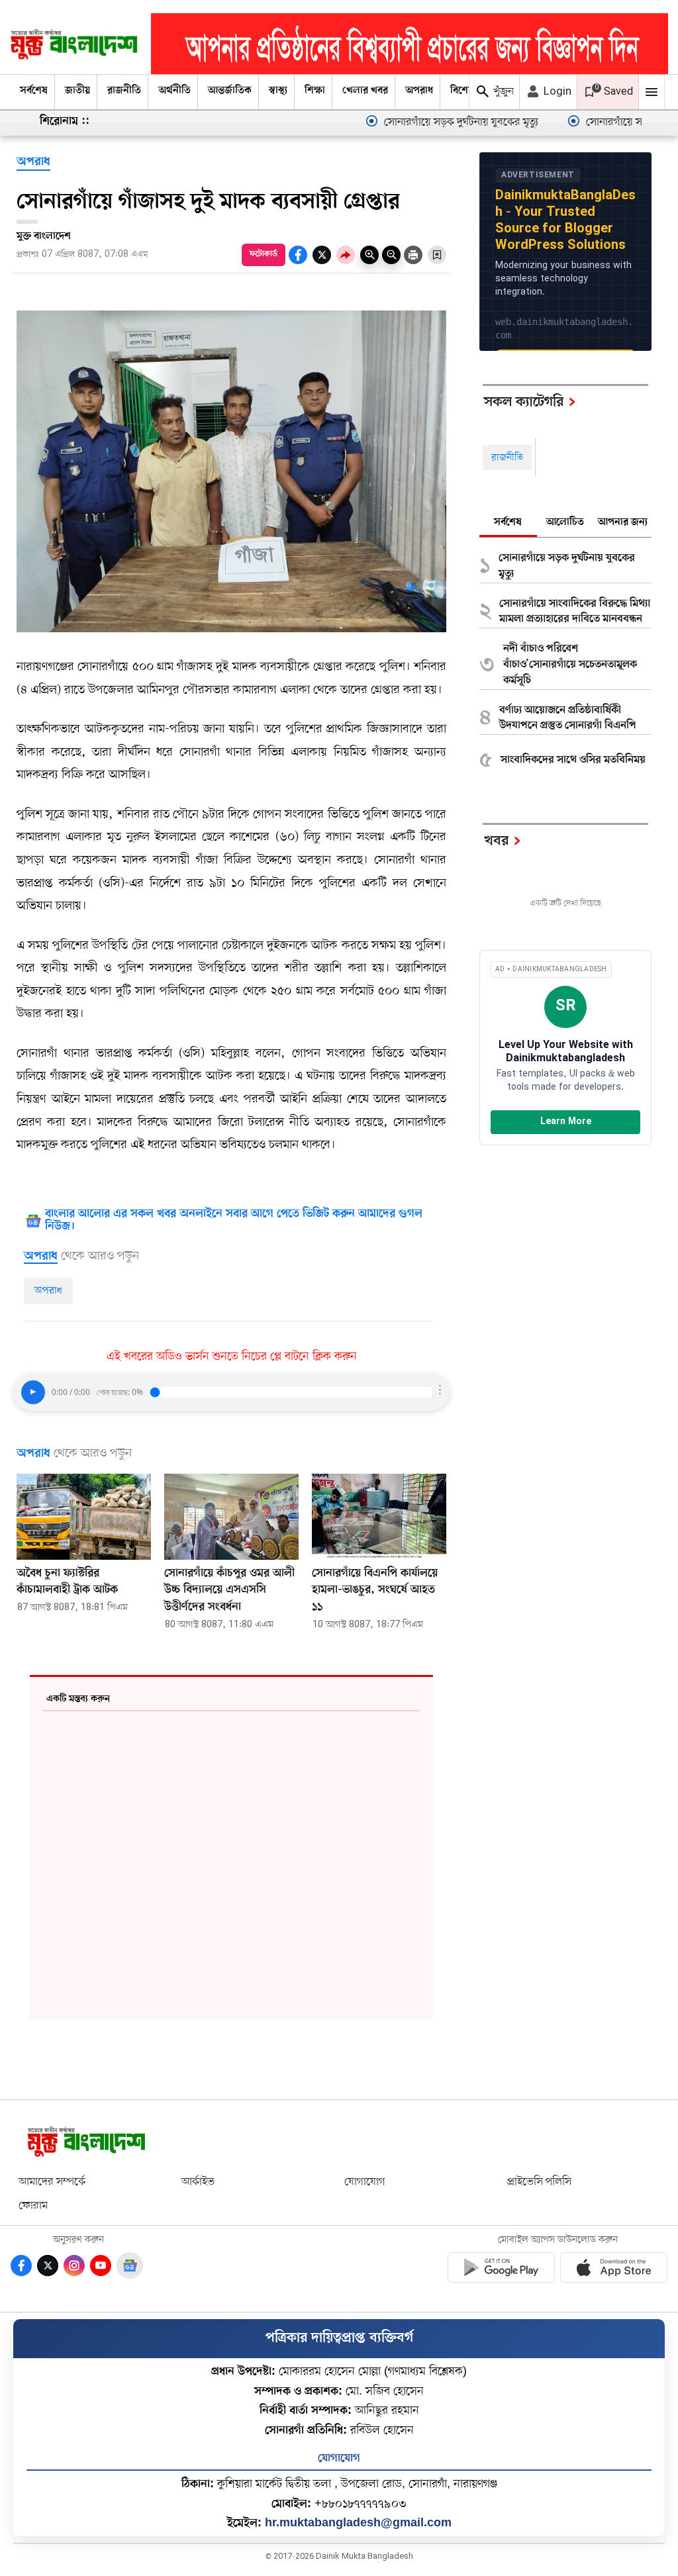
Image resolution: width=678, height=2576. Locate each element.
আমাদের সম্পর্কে (52, 2182)
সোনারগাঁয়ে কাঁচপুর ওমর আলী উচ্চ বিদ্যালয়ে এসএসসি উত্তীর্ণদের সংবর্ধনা (229, 1591)
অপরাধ (419, 91)
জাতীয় (77, 91)
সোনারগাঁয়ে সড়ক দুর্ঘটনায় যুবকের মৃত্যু (408, 122)
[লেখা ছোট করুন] (391, 255)
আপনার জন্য (623, 522)
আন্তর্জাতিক (230, 91)
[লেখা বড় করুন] (369, 255)
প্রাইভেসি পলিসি (539, 2182)
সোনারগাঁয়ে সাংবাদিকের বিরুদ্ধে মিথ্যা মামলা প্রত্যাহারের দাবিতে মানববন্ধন (575, 612)
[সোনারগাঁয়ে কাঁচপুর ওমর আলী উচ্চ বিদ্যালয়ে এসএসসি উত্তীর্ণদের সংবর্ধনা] (231, 1517)
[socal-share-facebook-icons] (298, 255)
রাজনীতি (124, 91)
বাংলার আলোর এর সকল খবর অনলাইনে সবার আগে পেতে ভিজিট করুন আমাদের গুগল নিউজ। (234, 1221)
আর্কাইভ (198, 2182)
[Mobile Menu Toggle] (652, 92)
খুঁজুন (502, 92)
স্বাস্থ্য (278, 91)
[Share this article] (346, 255)
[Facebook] (21, 2266)
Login (556, 92)
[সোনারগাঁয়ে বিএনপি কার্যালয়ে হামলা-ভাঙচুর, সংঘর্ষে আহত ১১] (379, 1517)
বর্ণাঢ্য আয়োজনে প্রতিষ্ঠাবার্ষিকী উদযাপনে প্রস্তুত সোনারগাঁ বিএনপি (568, 718)
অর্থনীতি (174, 91)
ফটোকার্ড (264, 254)
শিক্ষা (315, 91)
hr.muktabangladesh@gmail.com (358, 2522)
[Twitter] (48, 2266)
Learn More (566, 1122)
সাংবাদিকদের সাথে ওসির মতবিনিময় (573, 760)
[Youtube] (101, 2266)
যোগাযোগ (365, 2182)
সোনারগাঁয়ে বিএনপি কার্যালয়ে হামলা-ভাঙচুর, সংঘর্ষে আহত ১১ (375, 1591)
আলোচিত (565, 522)
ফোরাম (33, 2206)
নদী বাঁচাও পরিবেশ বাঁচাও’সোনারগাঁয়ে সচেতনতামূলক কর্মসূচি (570, 665)
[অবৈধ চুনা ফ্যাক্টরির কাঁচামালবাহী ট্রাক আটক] (84, 1517)
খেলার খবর (365, 91)
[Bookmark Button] (437, 255)
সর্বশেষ (34, 91)
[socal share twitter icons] (322, 255)
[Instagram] (74, 2266)
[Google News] (130, 2266)
